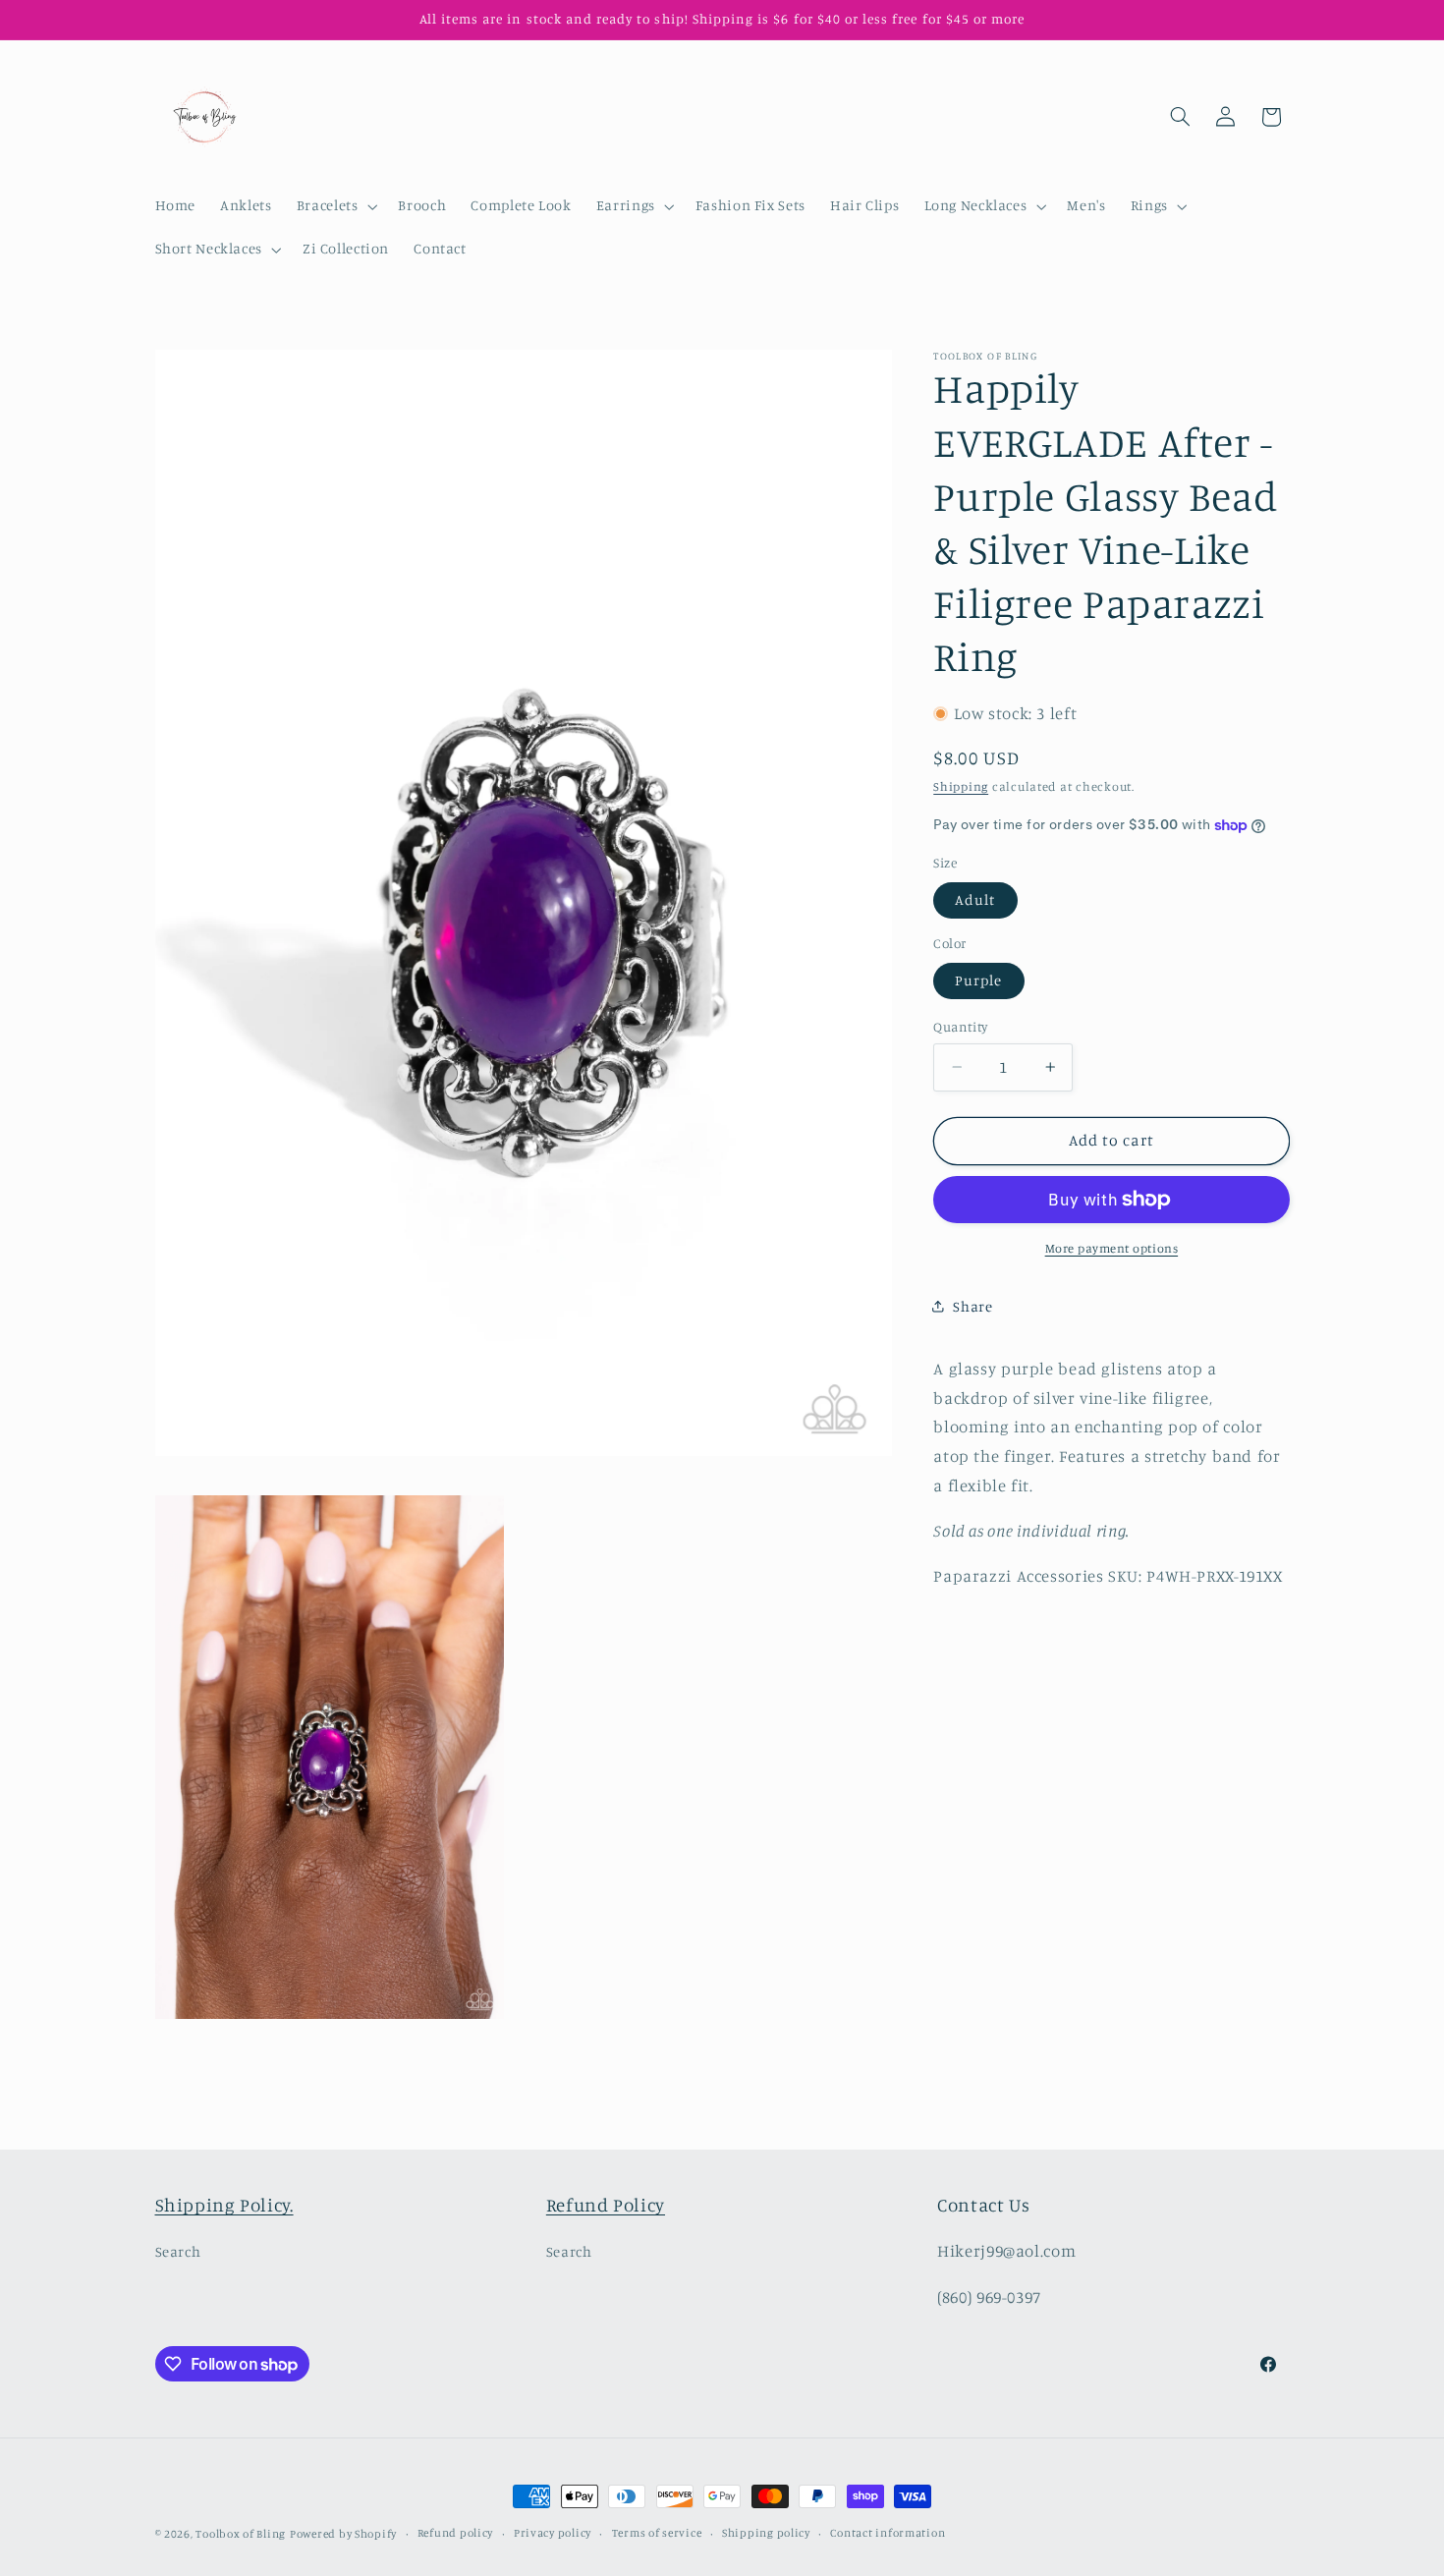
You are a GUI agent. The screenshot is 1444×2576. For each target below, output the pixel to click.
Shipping (961, 786)
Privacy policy (553, 2534)
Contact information (888, 2534)
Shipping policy (766, 2534)
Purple (978, 980)
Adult (975, 899)
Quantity (960, 1027)
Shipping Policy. (224, 2204)
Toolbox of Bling (241, 2534)
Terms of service (657, 2534)
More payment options (1112, 1248)
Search (178, 2252)
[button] (335, 206)
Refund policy (456, 2534)
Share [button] (972, 1306)
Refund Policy (606, 2204)
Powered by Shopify (343, 2534)
